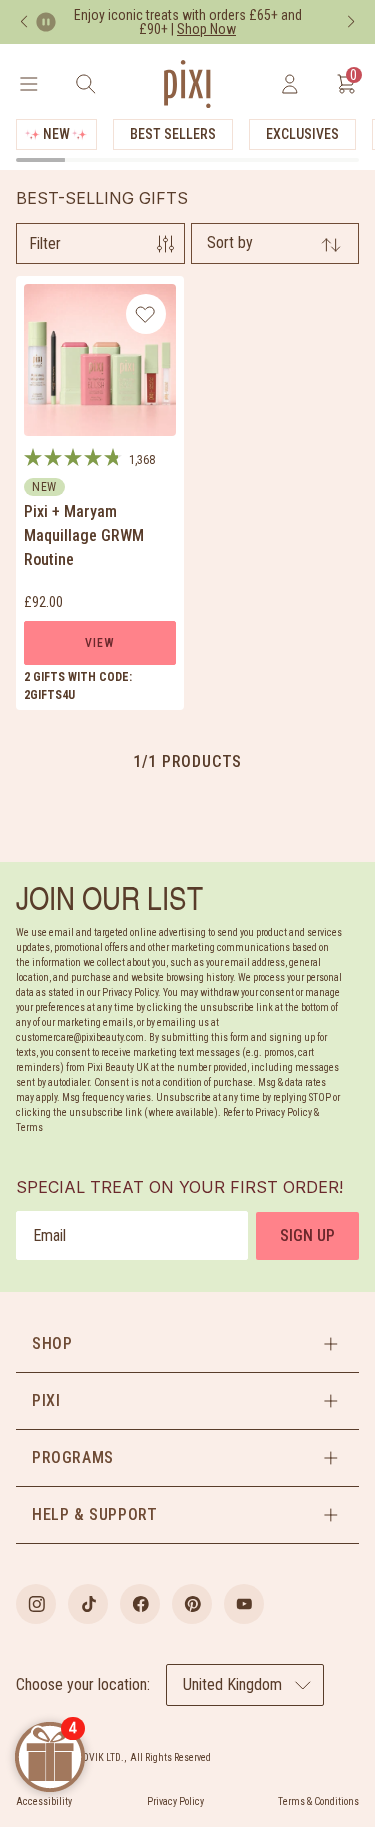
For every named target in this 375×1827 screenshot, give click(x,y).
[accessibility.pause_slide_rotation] (46, 22)
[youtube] (244, 1604)
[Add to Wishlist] (145, 314)
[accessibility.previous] (24, 22)
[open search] (85, 84)
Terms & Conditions (318, 1801)
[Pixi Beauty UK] (187, 84)
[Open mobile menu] (28, 84)
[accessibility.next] (351, 22)
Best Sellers (173, 134)
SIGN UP (307, 1235)
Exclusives (302, 134)
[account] (289, 84)
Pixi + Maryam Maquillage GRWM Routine (84, 535)
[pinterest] (192, 1604)
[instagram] (36, 1604)
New (56, 134)
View (99, 643)
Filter (45, 243)
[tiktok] (88, 1604)
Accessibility (44, 1801)
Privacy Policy (175, 1801)
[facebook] (140, 1604)
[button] (187, 1344)
